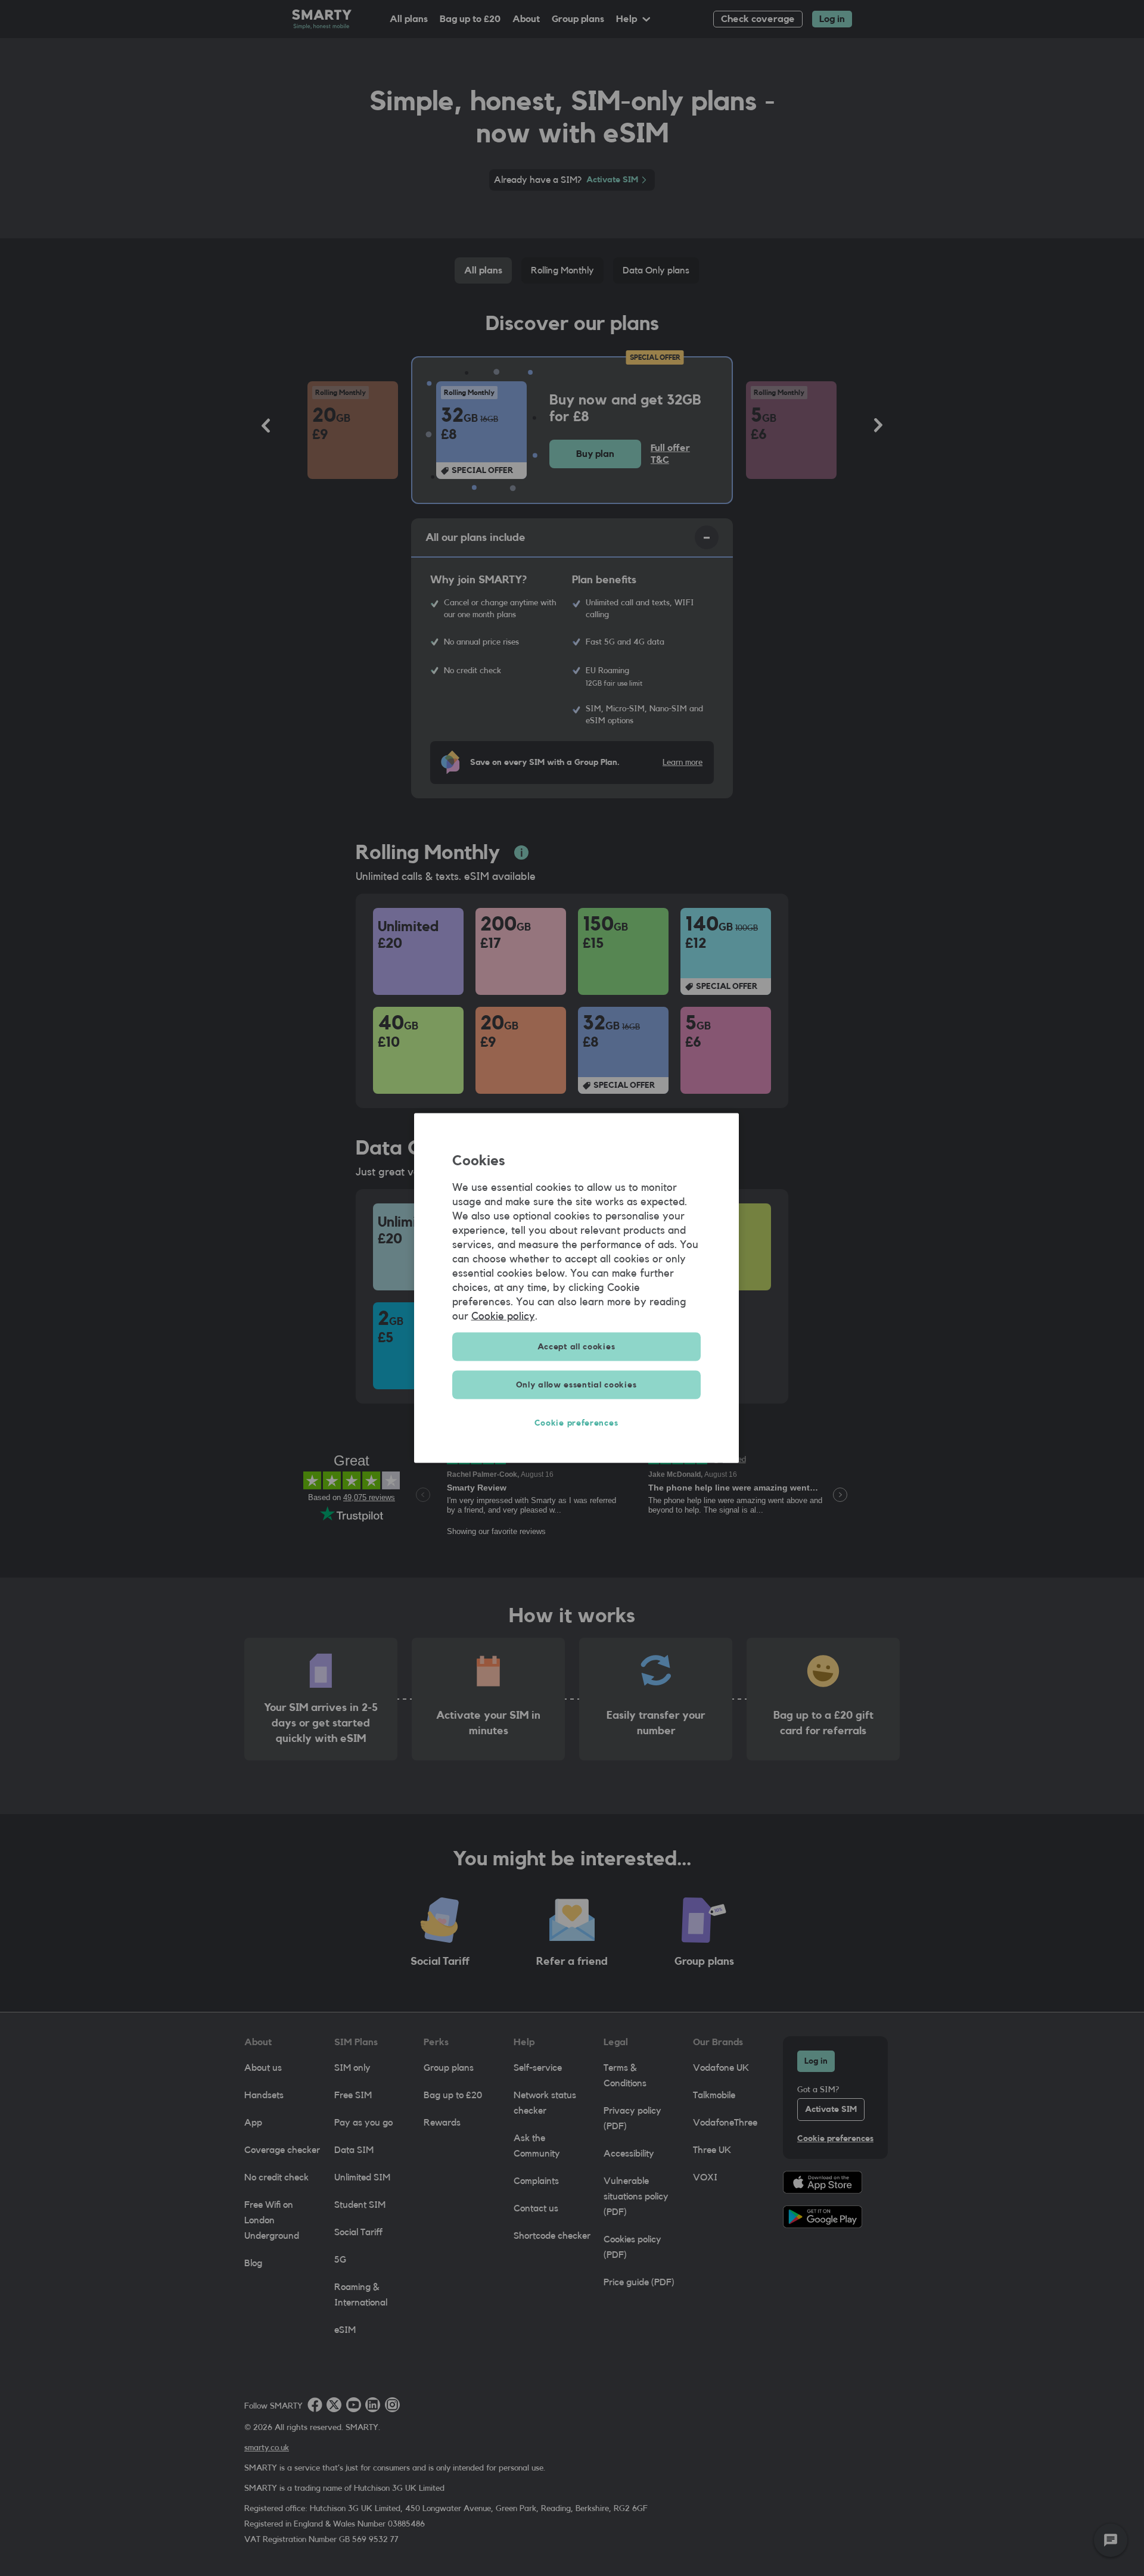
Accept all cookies (576, 1347)
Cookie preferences (576, 1423)
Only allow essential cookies (576, 1385)
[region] (576, 1288)
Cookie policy (503, 1316)
